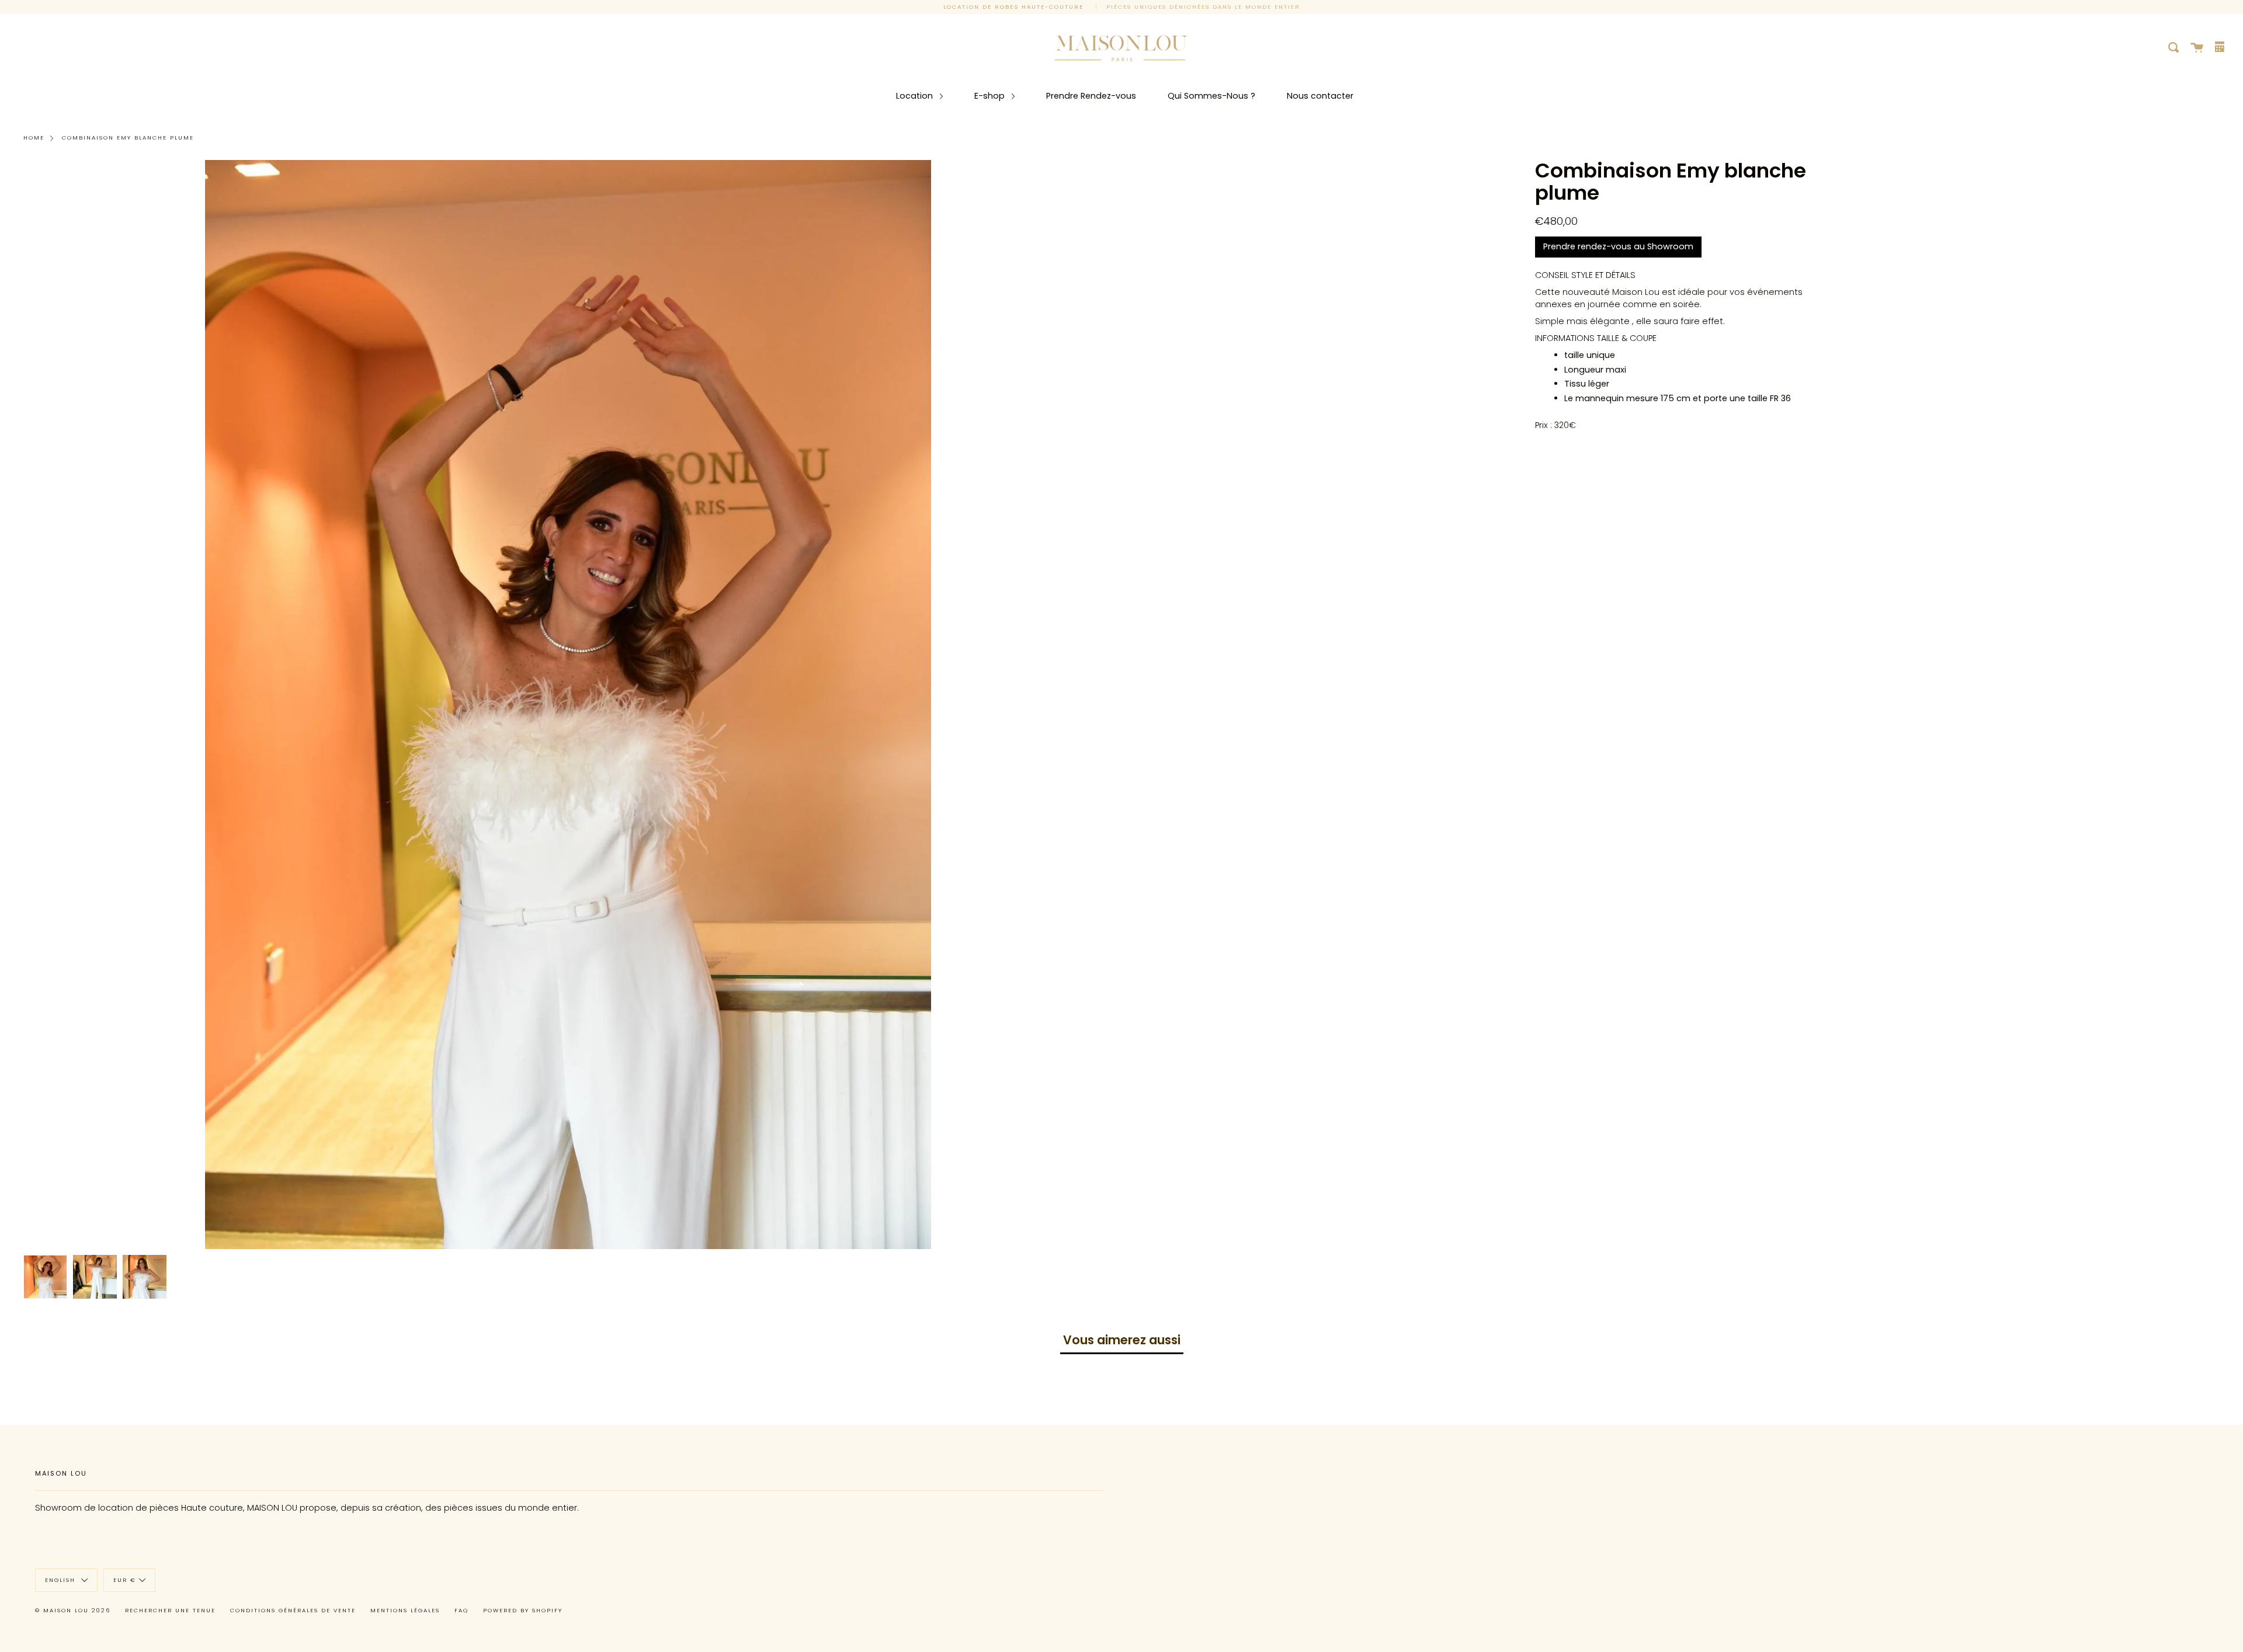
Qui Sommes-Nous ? (1211, 96)
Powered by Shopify (523, 1610)
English (62, 1579)
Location (916, 96)
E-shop (991, 96)
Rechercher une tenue (170, 1610)
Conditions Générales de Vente (293, 1610)
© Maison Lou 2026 (73, 1610)
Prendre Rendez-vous (1091, 96)
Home (34, 138)
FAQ (461, 1610)
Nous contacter (1320, 96)
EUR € (125, 1579)
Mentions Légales (405, 1610)
